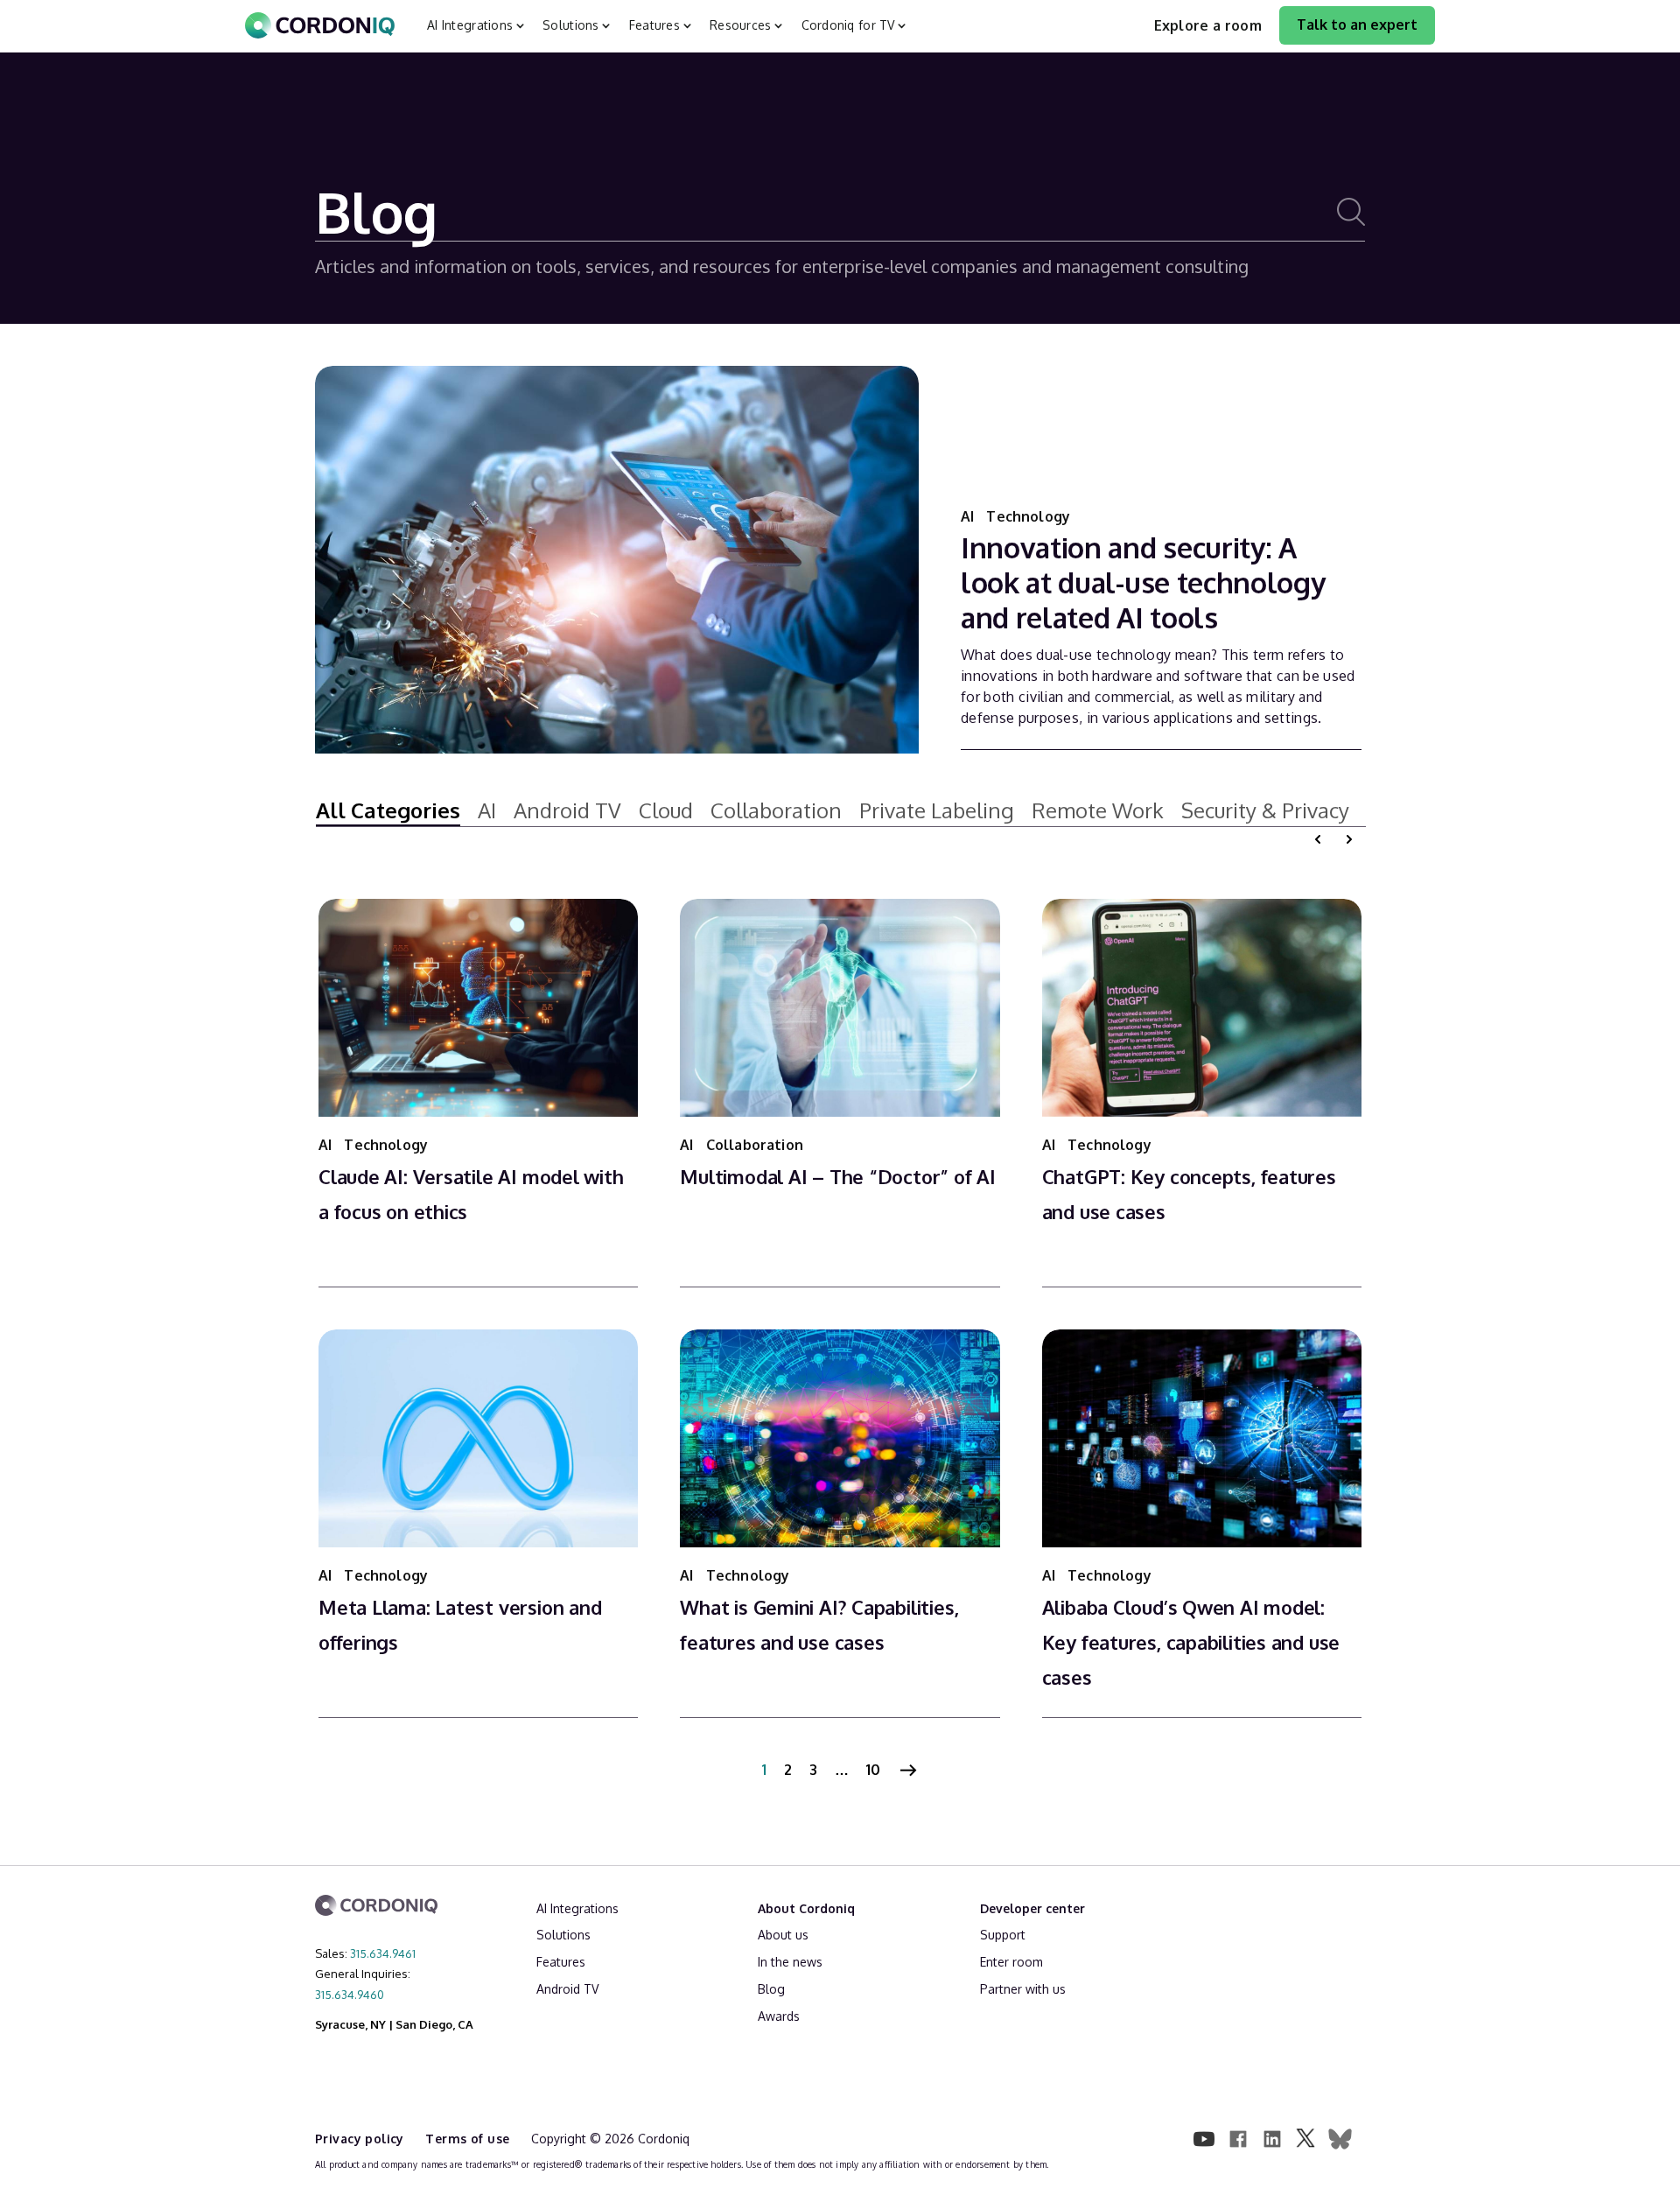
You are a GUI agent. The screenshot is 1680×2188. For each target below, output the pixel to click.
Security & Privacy (1265, 810)
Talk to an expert (1357, 25)
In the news (790, 1962)
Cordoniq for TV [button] (848, 25)
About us (783, 1935)
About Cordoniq (806, 1908)
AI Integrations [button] (470, 25)
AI (969, 516)
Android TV (567, 810)
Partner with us (1023, 1989)
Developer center (1032, 1908)
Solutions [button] (571, 25)
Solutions (563, 1935)
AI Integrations (577, 1908)
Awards (779, 2016)
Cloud (666, 810)
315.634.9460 (350, 1995)
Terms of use (469, 2139)
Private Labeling (937, 810)
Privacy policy (361, 2139)
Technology (1028, 516)
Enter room (1011, 1962)
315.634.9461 (383, 1953)
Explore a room (1208, 25)
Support (1003, 1935)
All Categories (388, 810)
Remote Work (1098, 810)
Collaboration (776, 810)
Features (561, 1962)
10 (873, 1770)
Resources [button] (741, 25)
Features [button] (654, 25)
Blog (771, 1989)
